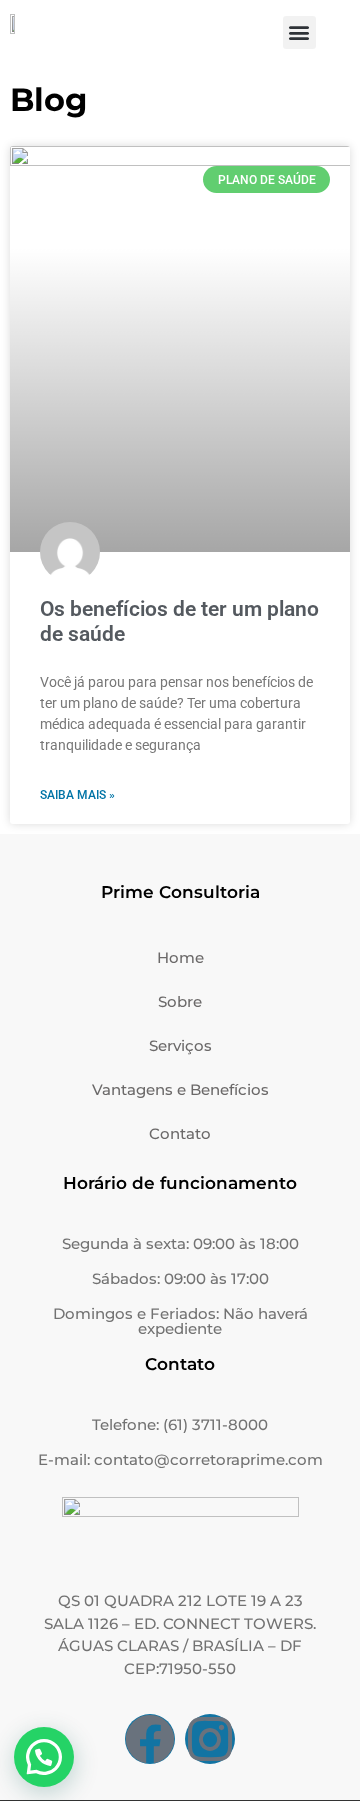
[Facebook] (150, 1739)
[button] (299, 32)
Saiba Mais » (77, 795)
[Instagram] (210, 1739)
